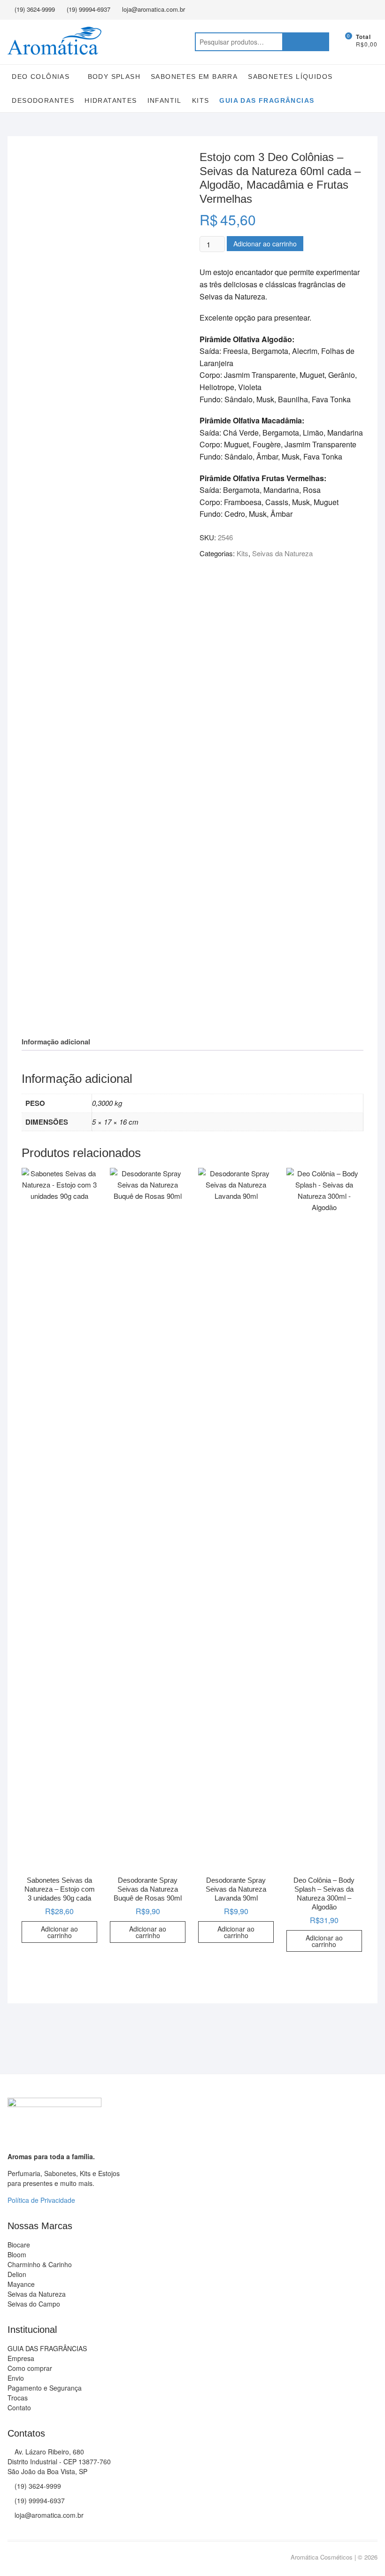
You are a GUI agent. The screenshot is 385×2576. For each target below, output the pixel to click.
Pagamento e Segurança (45, 2388)
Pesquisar (306, 42)
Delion (17, 2274)
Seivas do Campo (34, 2304)
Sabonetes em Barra (194, 77)
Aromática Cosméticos (322, 2557)
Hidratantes (111, 100)
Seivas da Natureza (282, 553)
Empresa (21, 2358)
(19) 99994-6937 (89, 9)
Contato (19, 2407)
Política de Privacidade (41, 2200)
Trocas (18, 2398)
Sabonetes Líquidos (290, 77)
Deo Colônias (41, 77)
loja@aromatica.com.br (154, 9)
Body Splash (114, 77)
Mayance (21, 2284)
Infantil (165, 100)
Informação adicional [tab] (56, 1042)
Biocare (19, 2245)
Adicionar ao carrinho (265, 244)
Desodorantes (43, 100)
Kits (201, 100)
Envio (16, 2378)
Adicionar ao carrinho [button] (59, 1932)
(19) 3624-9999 (35, 9)
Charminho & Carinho (40, 2264)
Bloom (17, 2254)
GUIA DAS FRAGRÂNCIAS (267, 100)
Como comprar (30, 2368)
